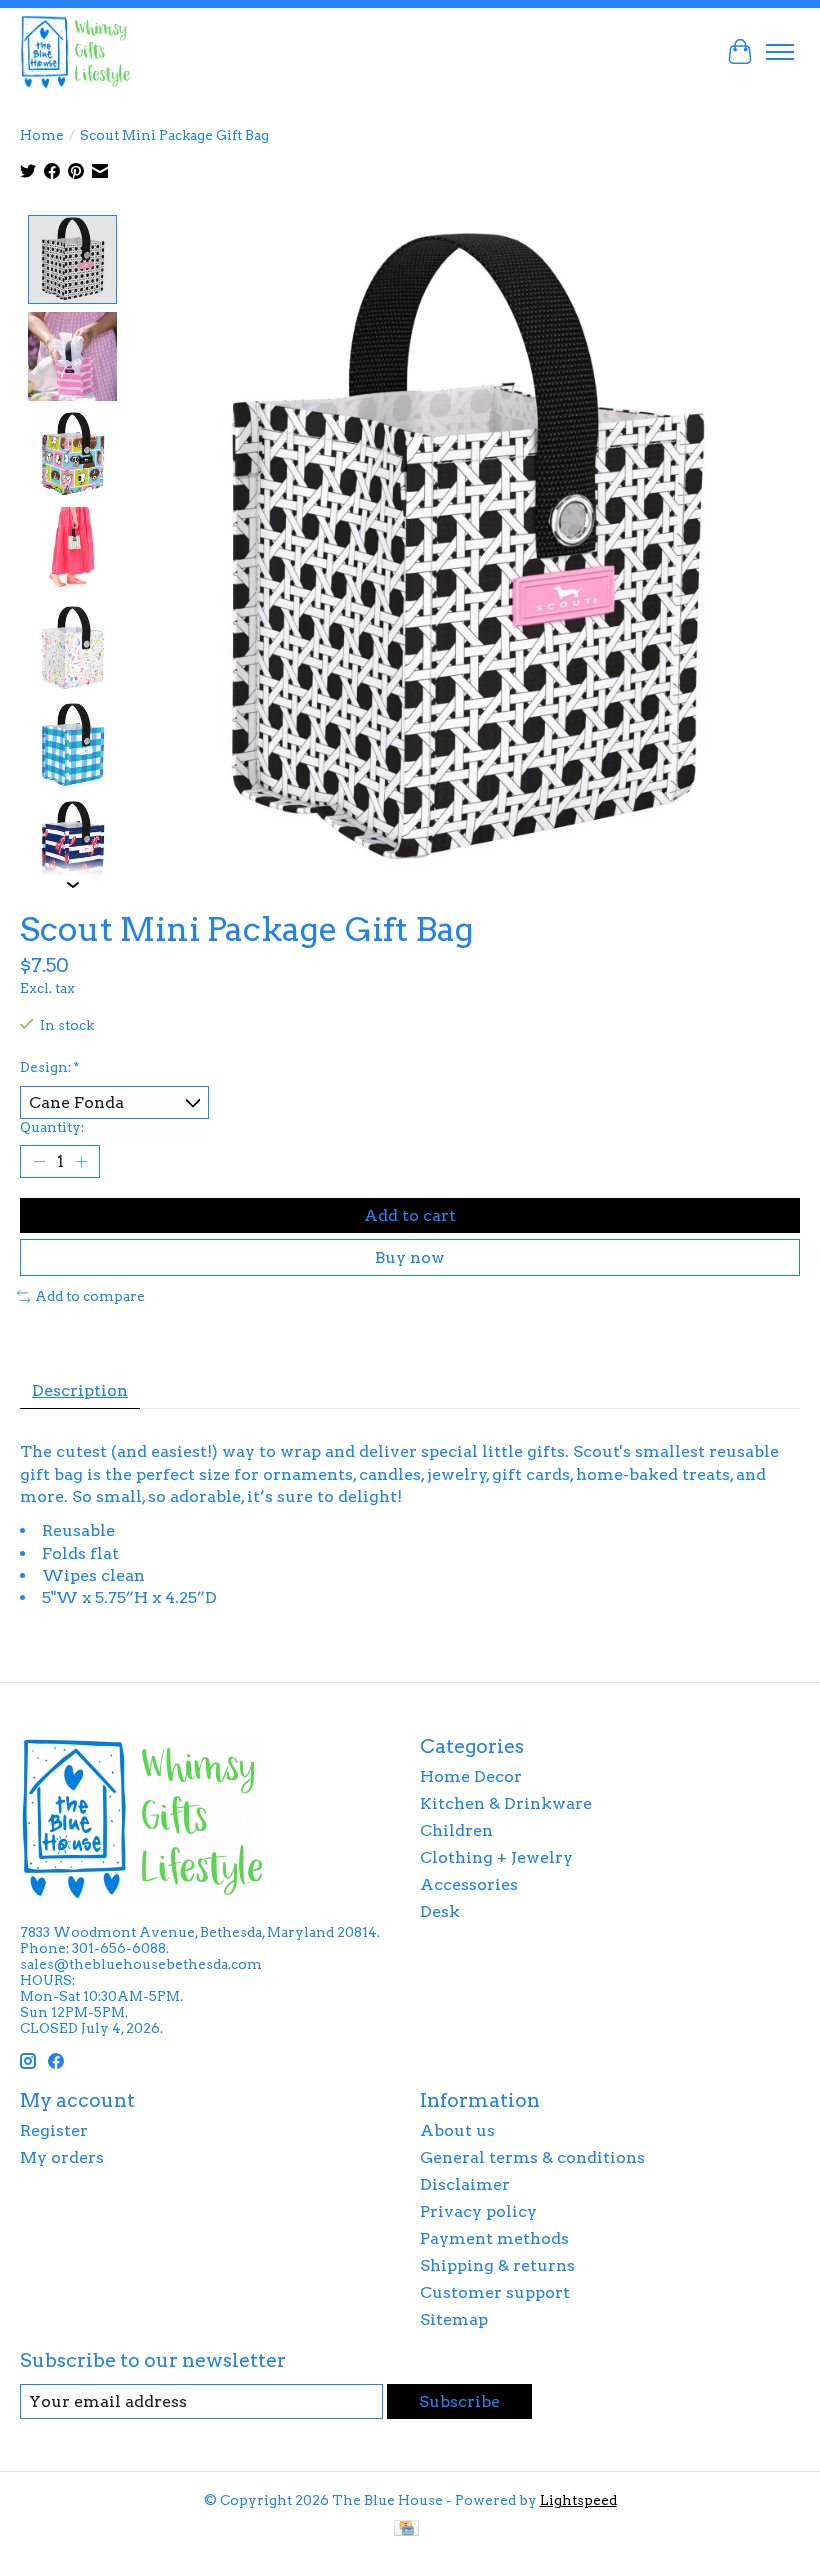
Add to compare (90, 1296)
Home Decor (471, 1776)
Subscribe (459, 2401)
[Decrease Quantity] (39, 1162)
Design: (49, 1067)
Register (54, 2130)
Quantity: (52, 1127)
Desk (440, 1911)
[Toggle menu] (780, 52)
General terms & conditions (532, 2157)
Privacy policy (478, 2211)
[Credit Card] (406, 2529)
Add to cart (410, 1215)
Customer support (495, 2292)
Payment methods (494, 2238)
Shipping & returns (497, 2265)
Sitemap (454, 2319)
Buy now (410, 1257)
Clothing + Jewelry (496, 1857)
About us (457, 2130)
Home (42, 135)
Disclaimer (465, 2184)
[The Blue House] (75, 51)
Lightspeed (578, 2500)
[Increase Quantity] (81, 1162)
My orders (62, 2157)
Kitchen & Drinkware (506, 1803)
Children (456, 1830)
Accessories (469, 1884)
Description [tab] (80, 1390)
